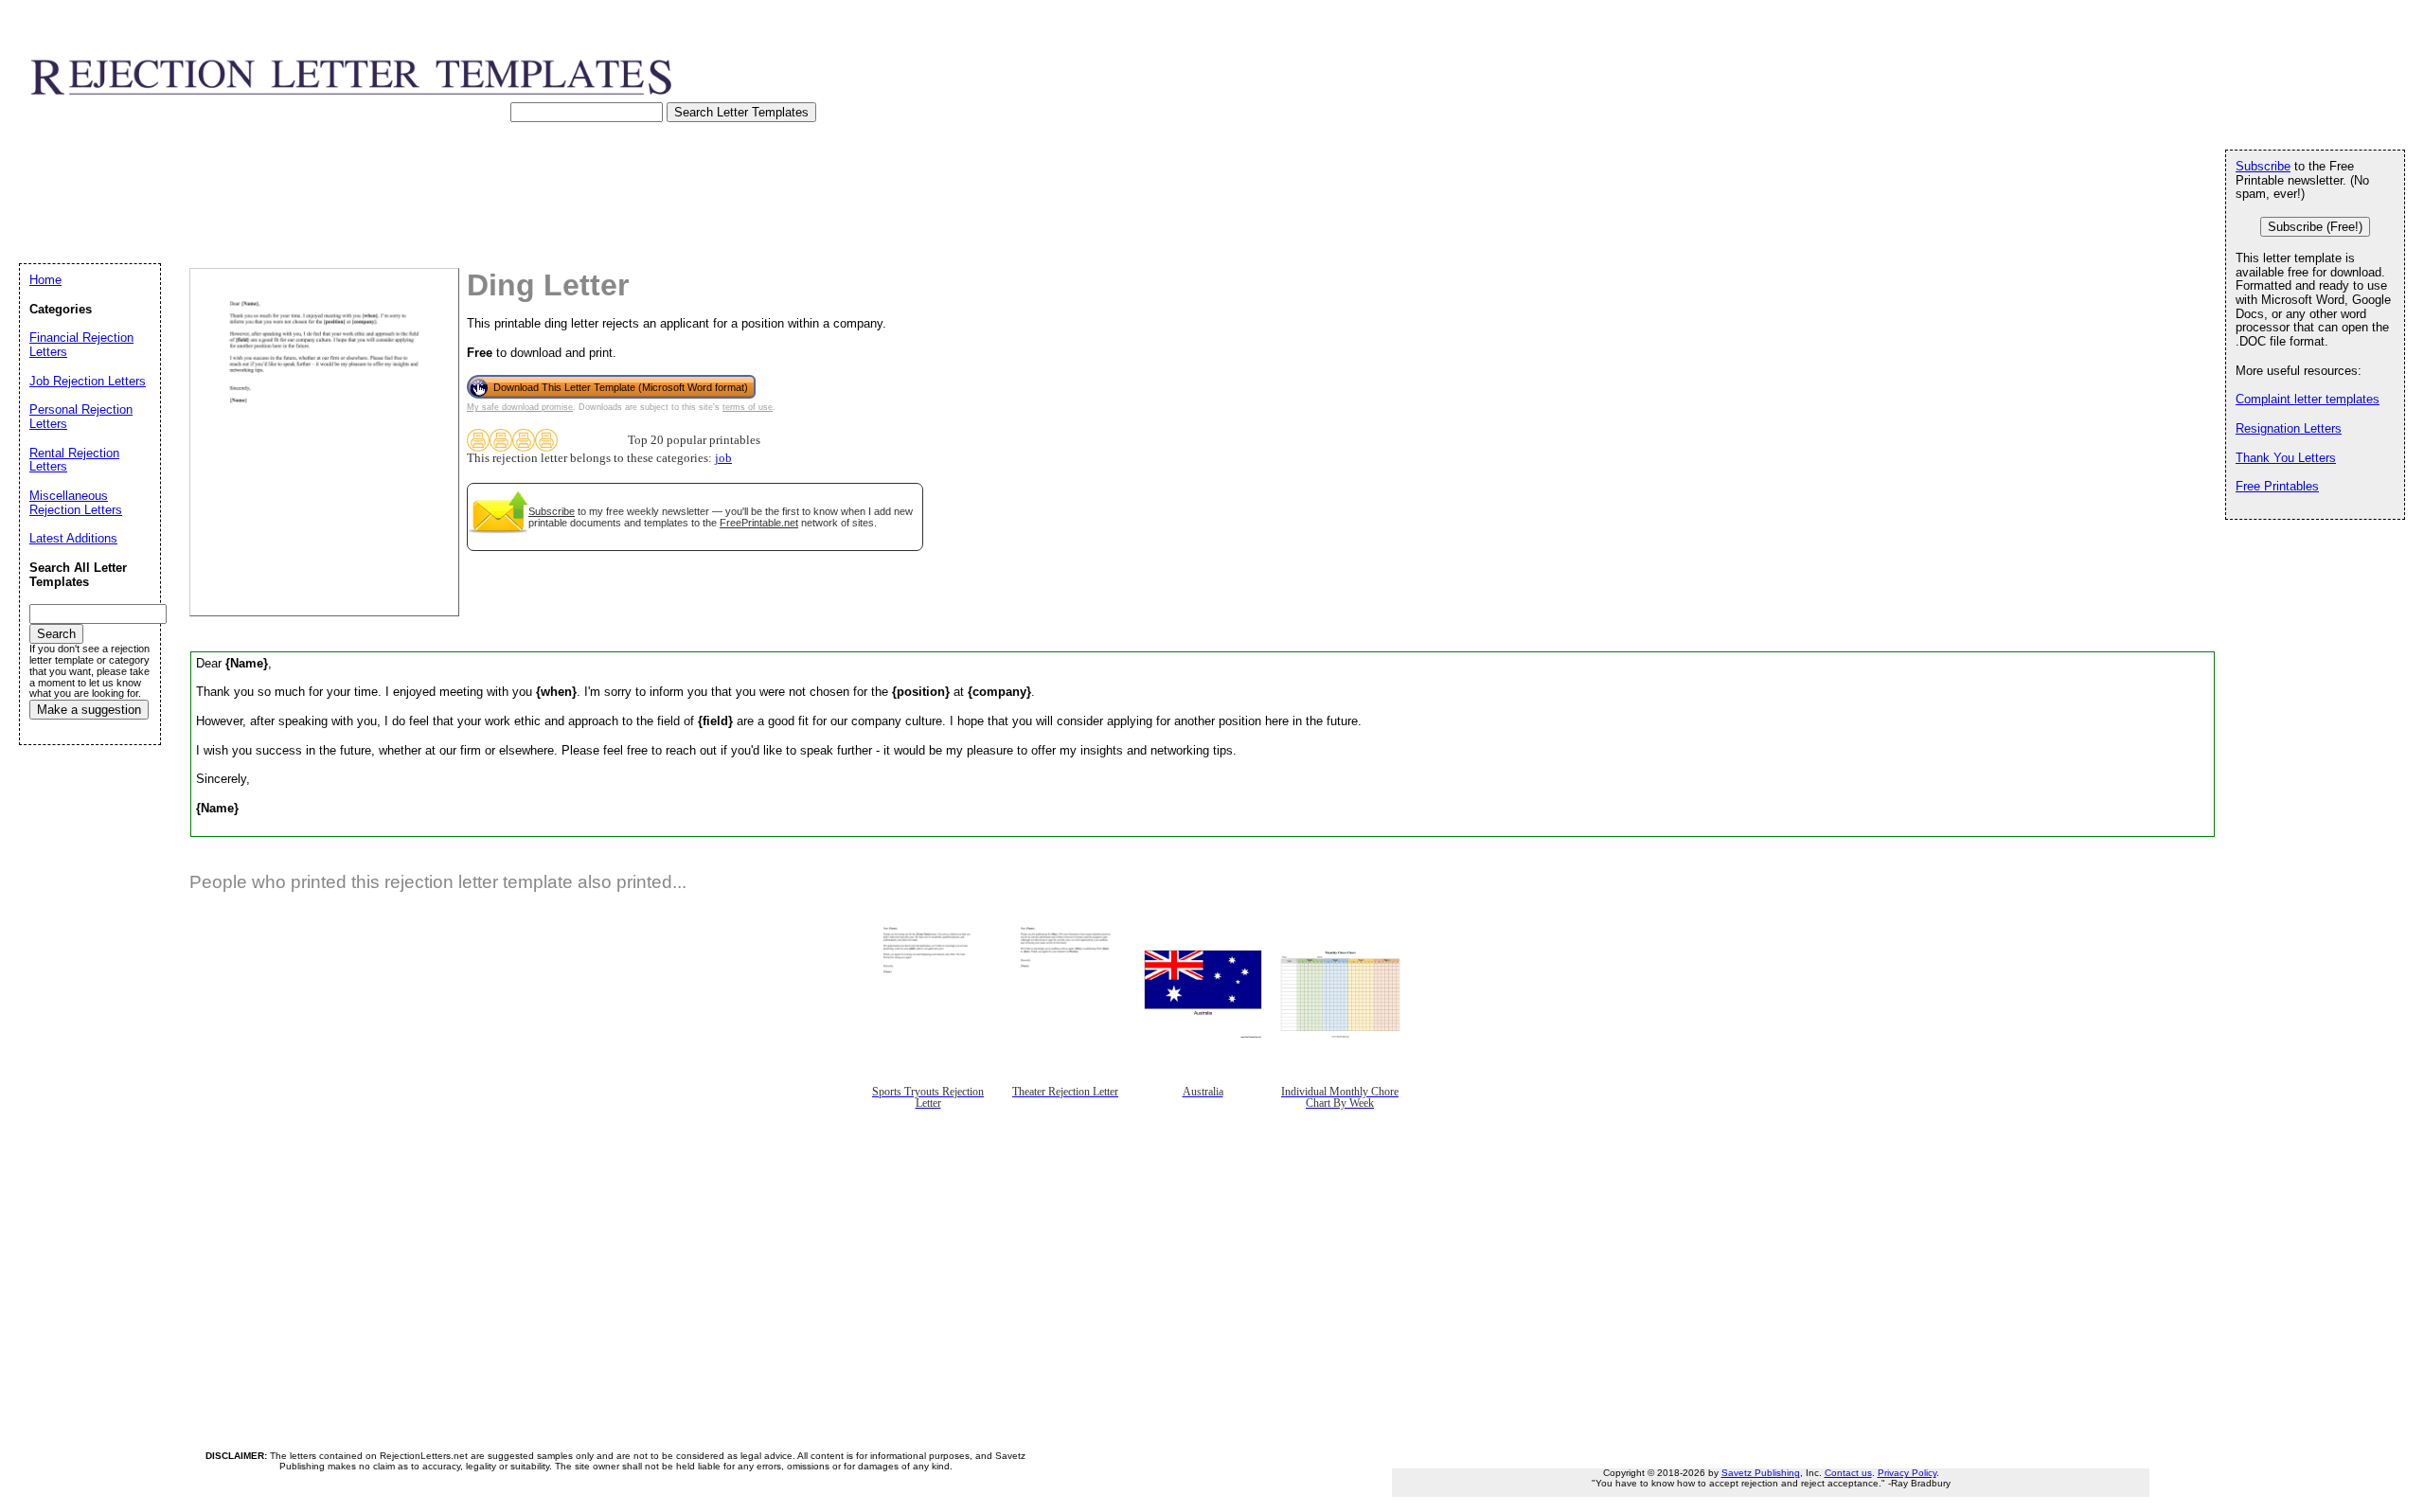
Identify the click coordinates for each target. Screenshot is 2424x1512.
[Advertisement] (364, 212)
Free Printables (2277, 486)
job (723, 458)
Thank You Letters (2286, 458)
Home (45, 280)
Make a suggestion (89, 710)
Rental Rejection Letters (74, 460)
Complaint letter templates (2308, 399)
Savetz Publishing (1761, 1473)
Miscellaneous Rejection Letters (76, 503)
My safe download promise (520, 407)
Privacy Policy (1907, 1473)
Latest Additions (73, 538)
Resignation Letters (2289, 428)
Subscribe (552, 511)
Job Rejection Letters (88, 381)
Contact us (1848, 1473)
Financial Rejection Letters (81, 345)
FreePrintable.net (759, 523)
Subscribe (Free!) (2315, 227)
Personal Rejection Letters (81, 417)
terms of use (748, 407)
